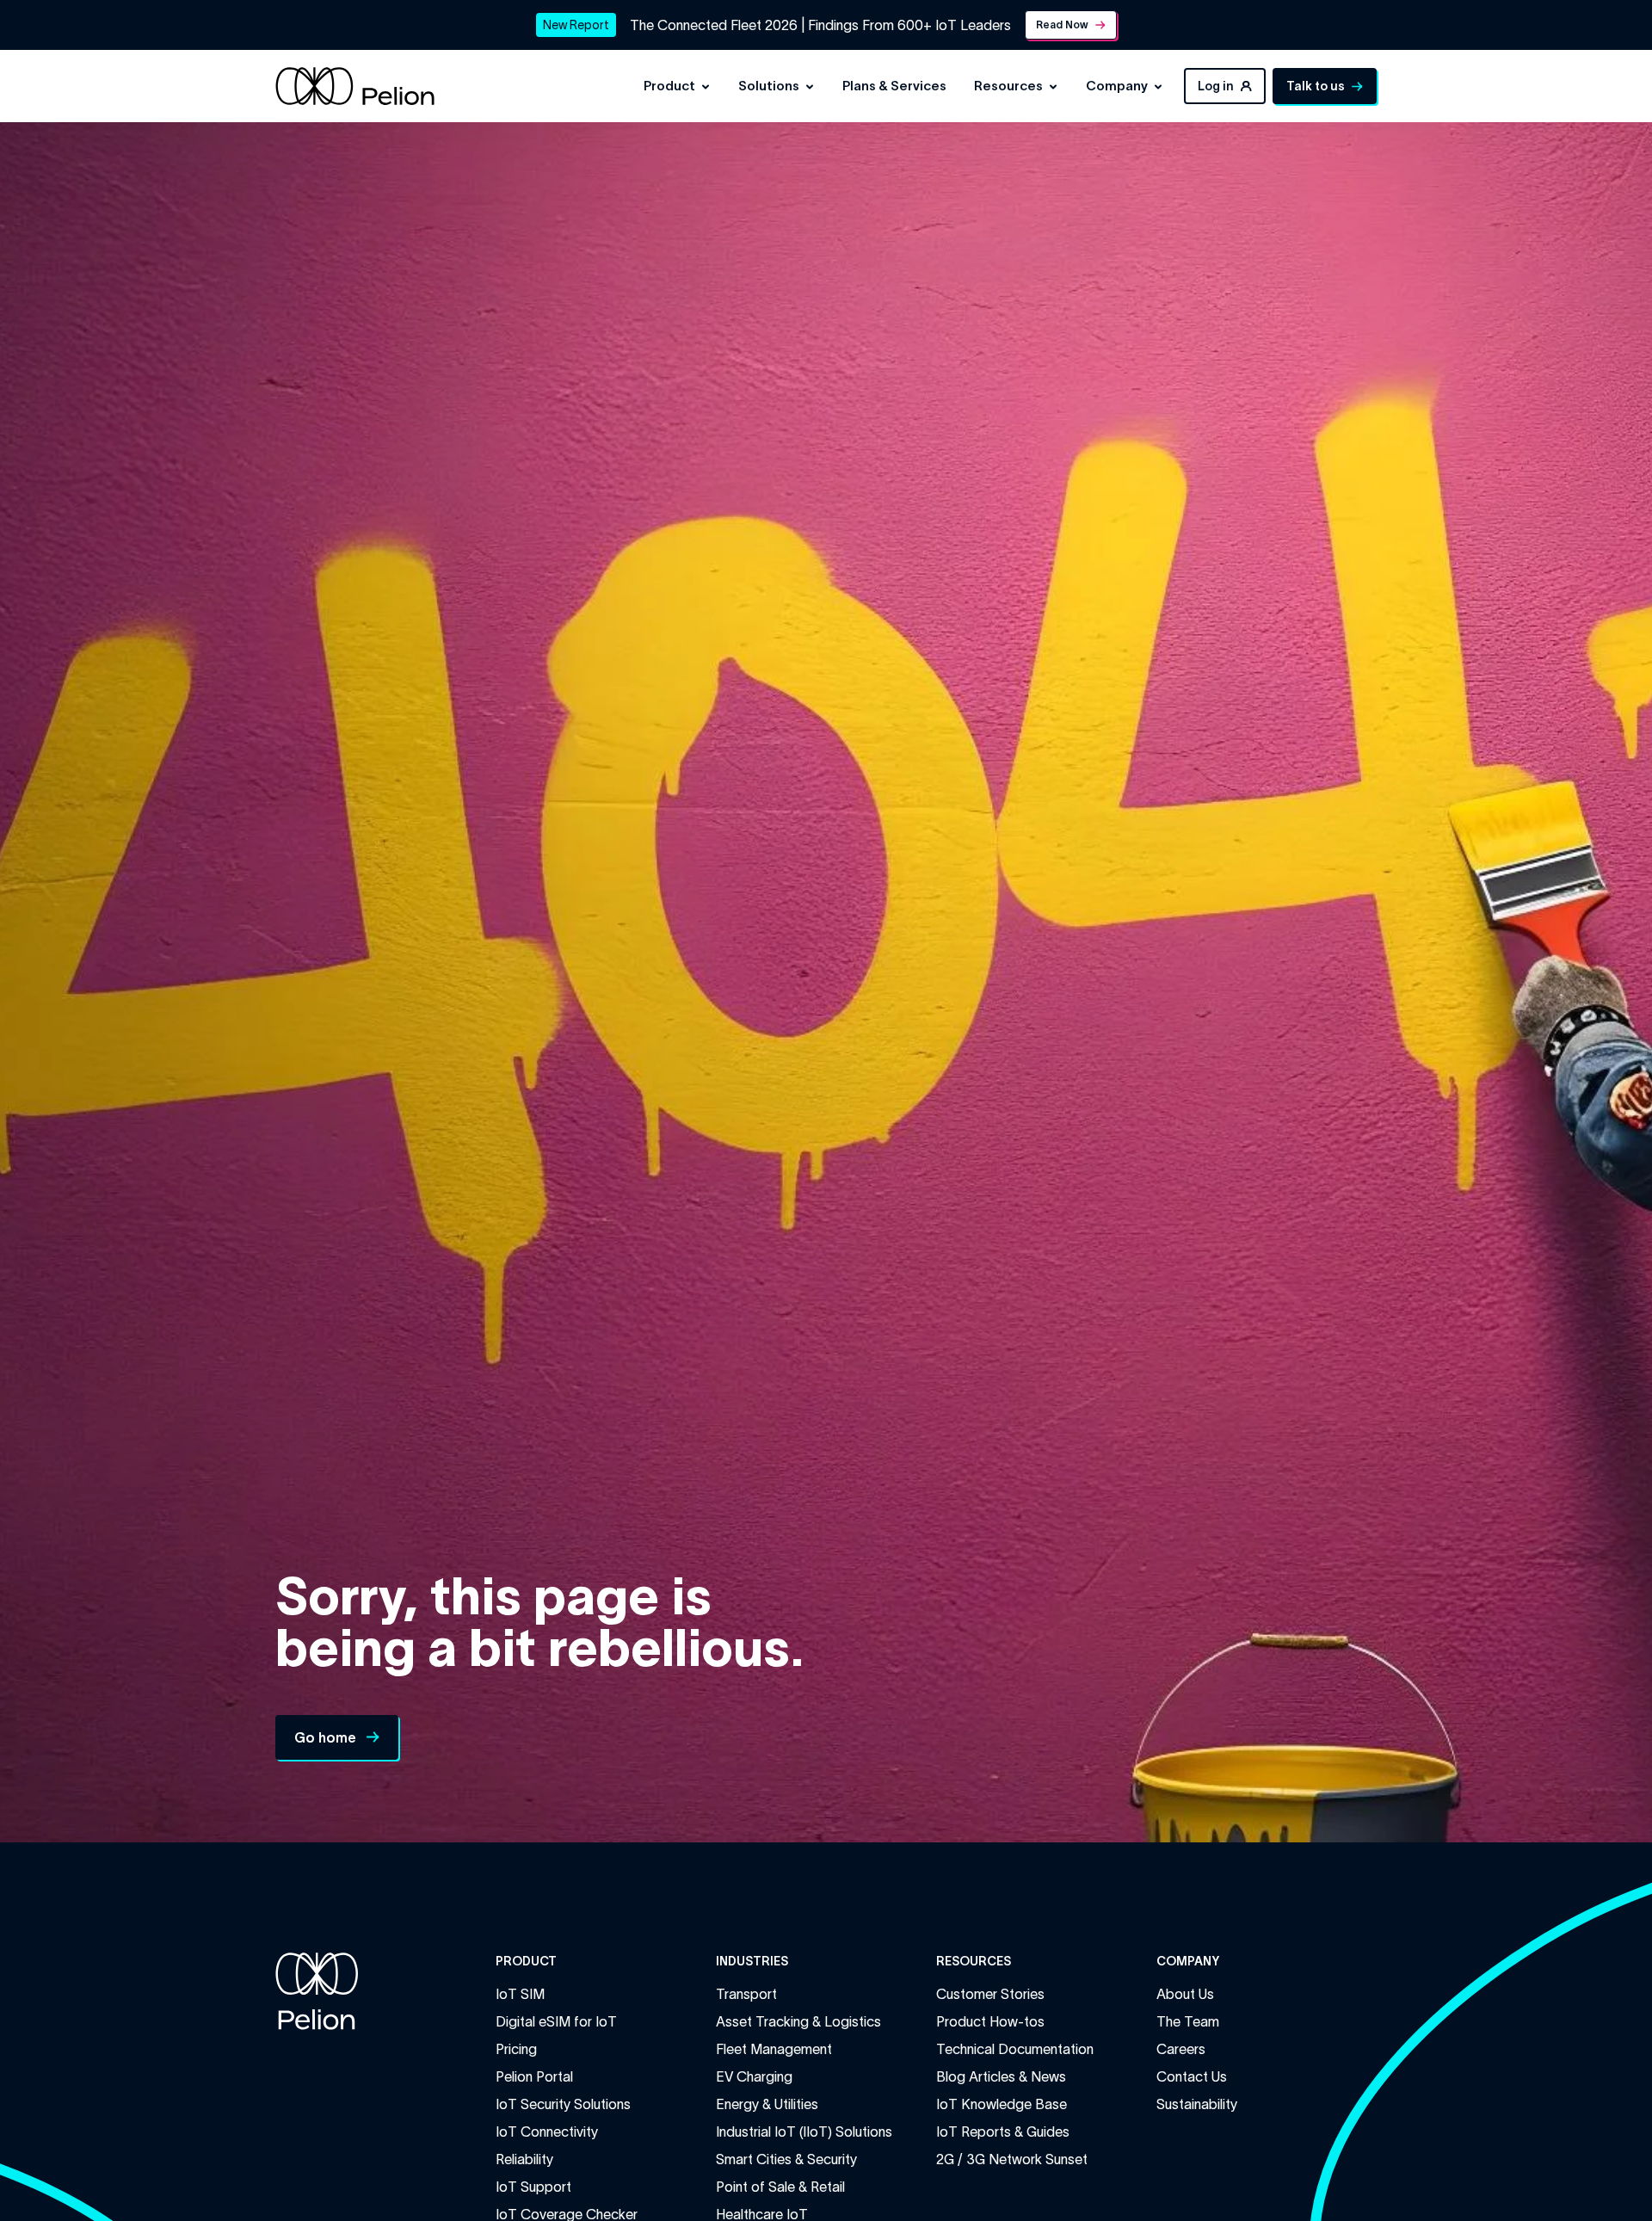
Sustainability (1197, 2104)
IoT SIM (520, 1994)
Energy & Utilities (767, 2104)
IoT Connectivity (547, 2132)
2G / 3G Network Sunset (1012, 2159)
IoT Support (533, 2187)
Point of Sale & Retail (780, 2187)
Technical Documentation (1015, 2049)
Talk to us (1316, 86)
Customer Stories (990, 1994)
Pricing (516, 2049)
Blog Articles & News (1001, 2076)
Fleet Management (774, 2049)
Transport (746, 1994)
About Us (1185, 1994)
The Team (1188, 2021)
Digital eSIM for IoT (556, 2021)
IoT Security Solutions (563, 2104)
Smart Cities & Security (786, 2159)
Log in (1216, 86)
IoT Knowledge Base (1002, 2104)
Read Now (1062, 25)
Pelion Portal (534, 2076)
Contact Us (1192, 2076)
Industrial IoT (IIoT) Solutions (804, 2132)
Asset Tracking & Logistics (798, 2021)
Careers (1181, 2049)
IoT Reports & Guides (1003, 2132)
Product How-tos (990, 2021)
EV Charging (754, 2076)
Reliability (524, 2159)
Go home (325, 1737)
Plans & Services (894, 86)
